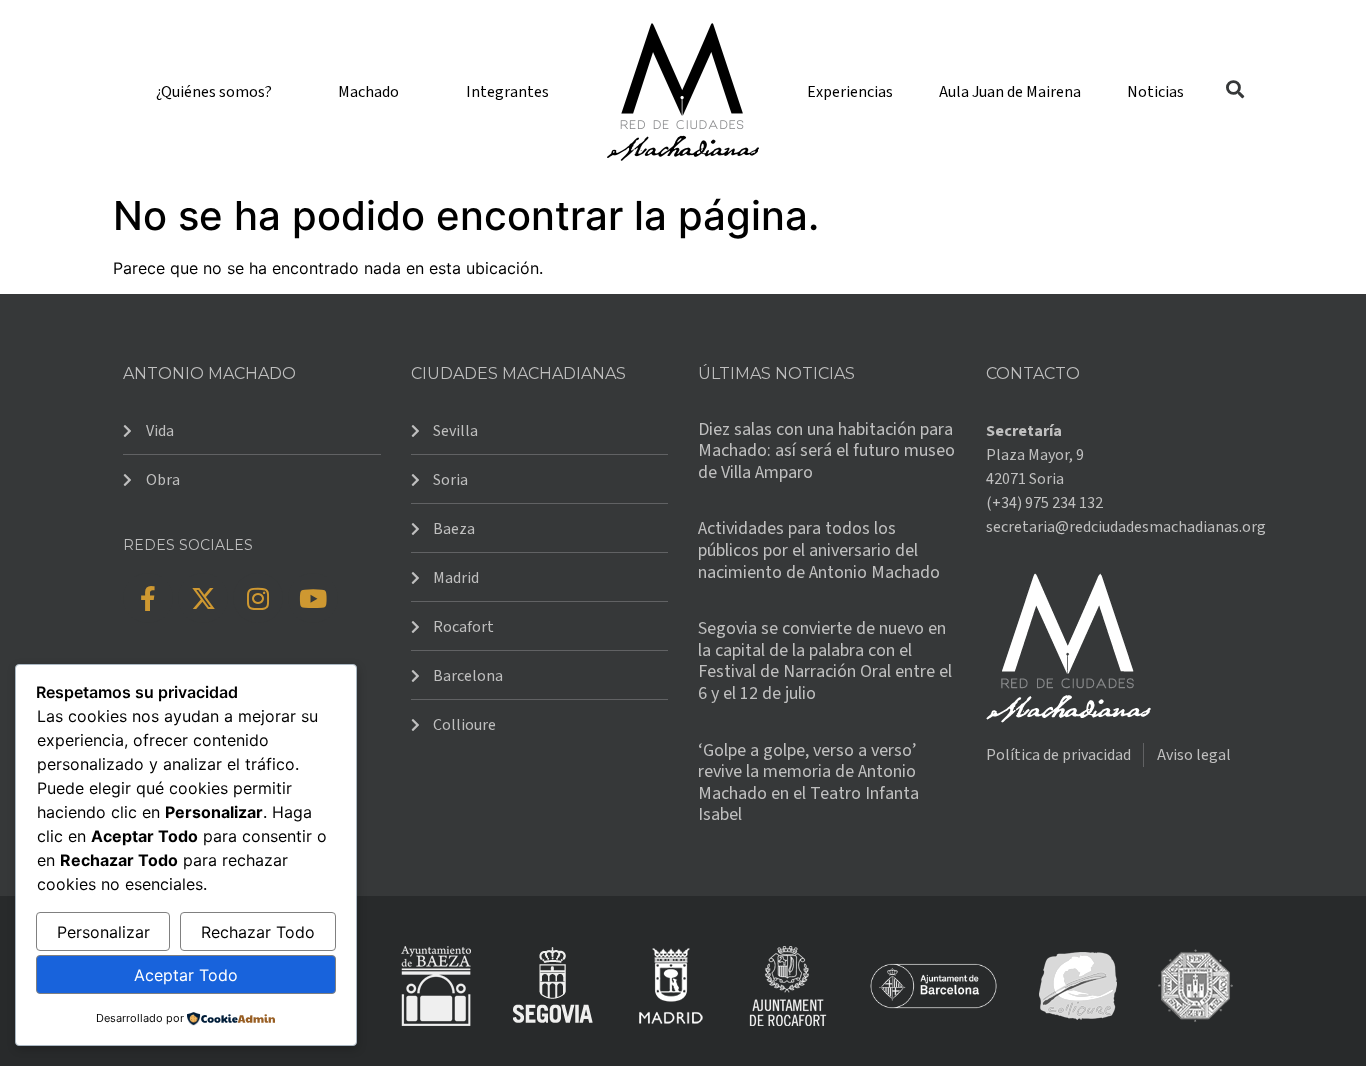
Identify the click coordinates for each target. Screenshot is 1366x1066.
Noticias (1155, 92)
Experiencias (850, 92)
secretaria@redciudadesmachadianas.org (1126, 527)
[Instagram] (258, 598)
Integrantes (507, 92)
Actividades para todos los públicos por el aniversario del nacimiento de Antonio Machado (819, 550)
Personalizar (103, 932)
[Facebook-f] (148, 598)
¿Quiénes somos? (214, 92)
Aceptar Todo (186, 975)
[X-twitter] (203, 598)
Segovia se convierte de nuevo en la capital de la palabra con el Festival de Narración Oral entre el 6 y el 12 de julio (825, 661)
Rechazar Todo (258, 932)
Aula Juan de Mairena (1010, 92)
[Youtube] (313, 598)
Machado (368, 92)
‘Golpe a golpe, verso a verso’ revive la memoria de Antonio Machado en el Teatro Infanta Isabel (808, 783)
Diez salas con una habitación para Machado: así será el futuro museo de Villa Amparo (826, 451)
